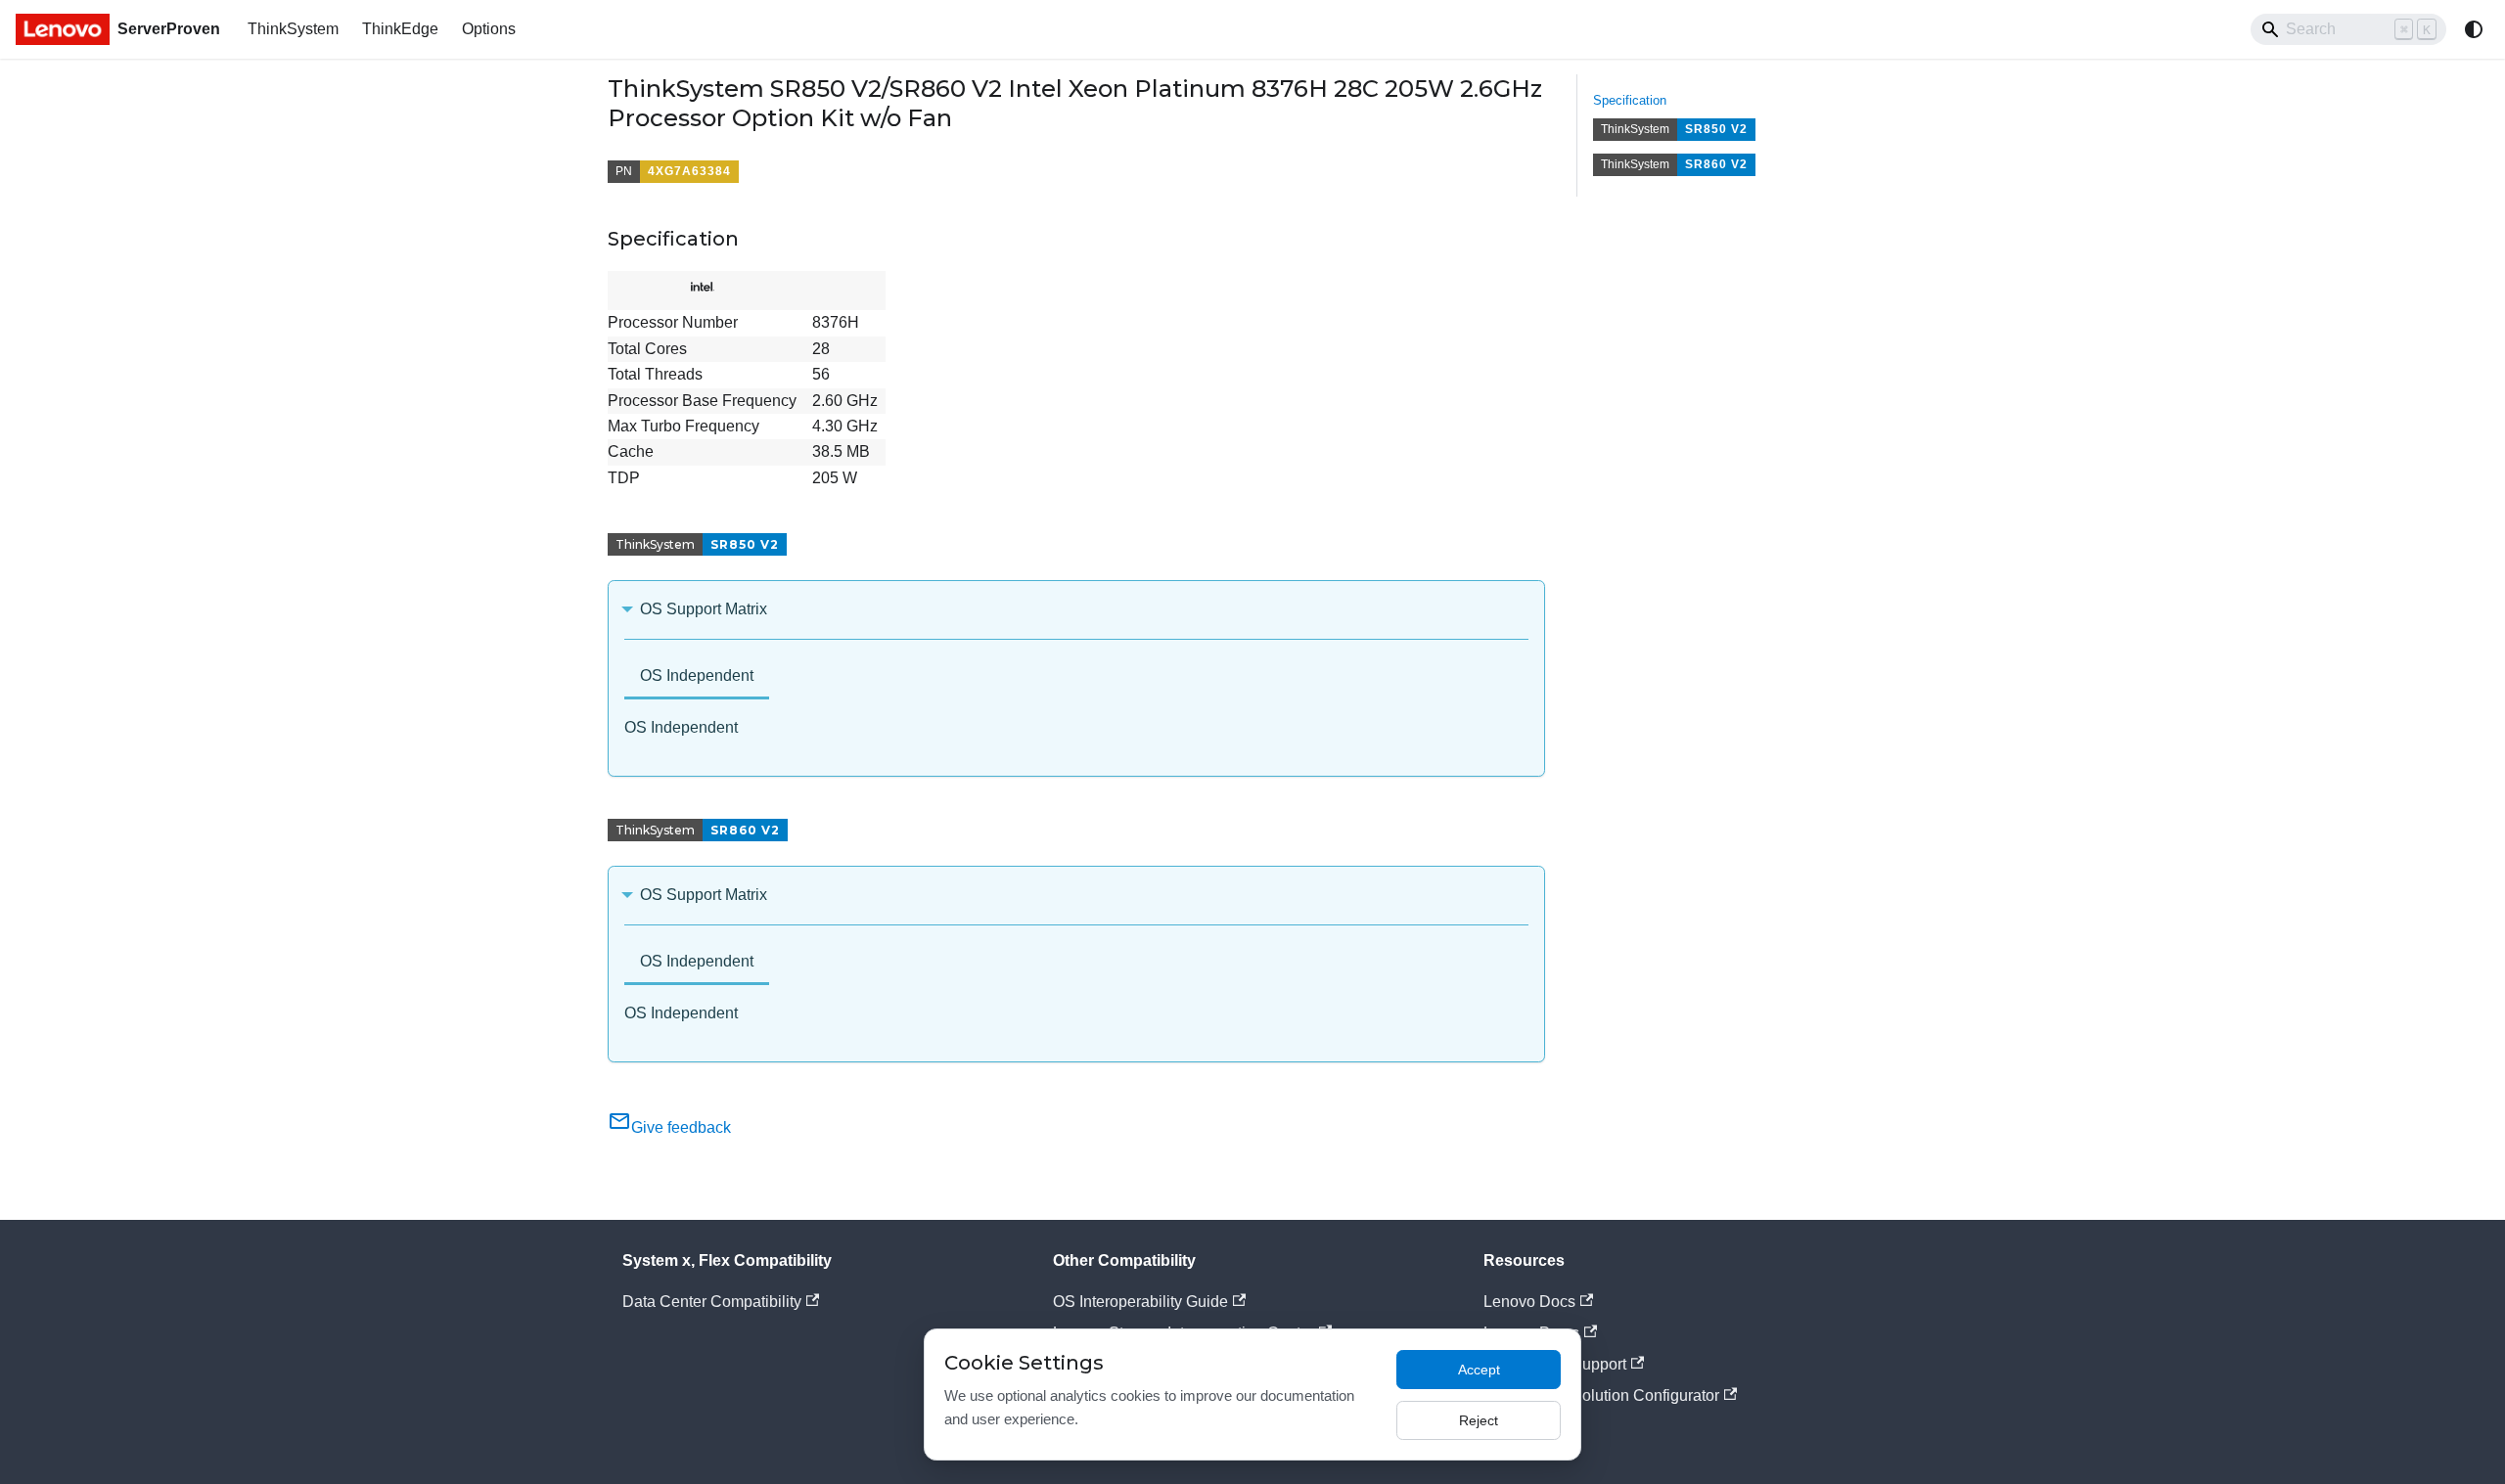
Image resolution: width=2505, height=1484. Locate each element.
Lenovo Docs (1529, 1302)
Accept (1479, 1370)
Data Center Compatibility (712, 1302)
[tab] (697, 677)
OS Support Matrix (704, 609)
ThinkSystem (293, 29)
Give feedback (681, 1127)
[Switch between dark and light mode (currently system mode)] (2474, 29)
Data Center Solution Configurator (1601, 1395)
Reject (1479, 1420)
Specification (1630, 100)
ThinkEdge (400, 29)
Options (489, 29)
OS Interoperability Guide (1140, 1302)
